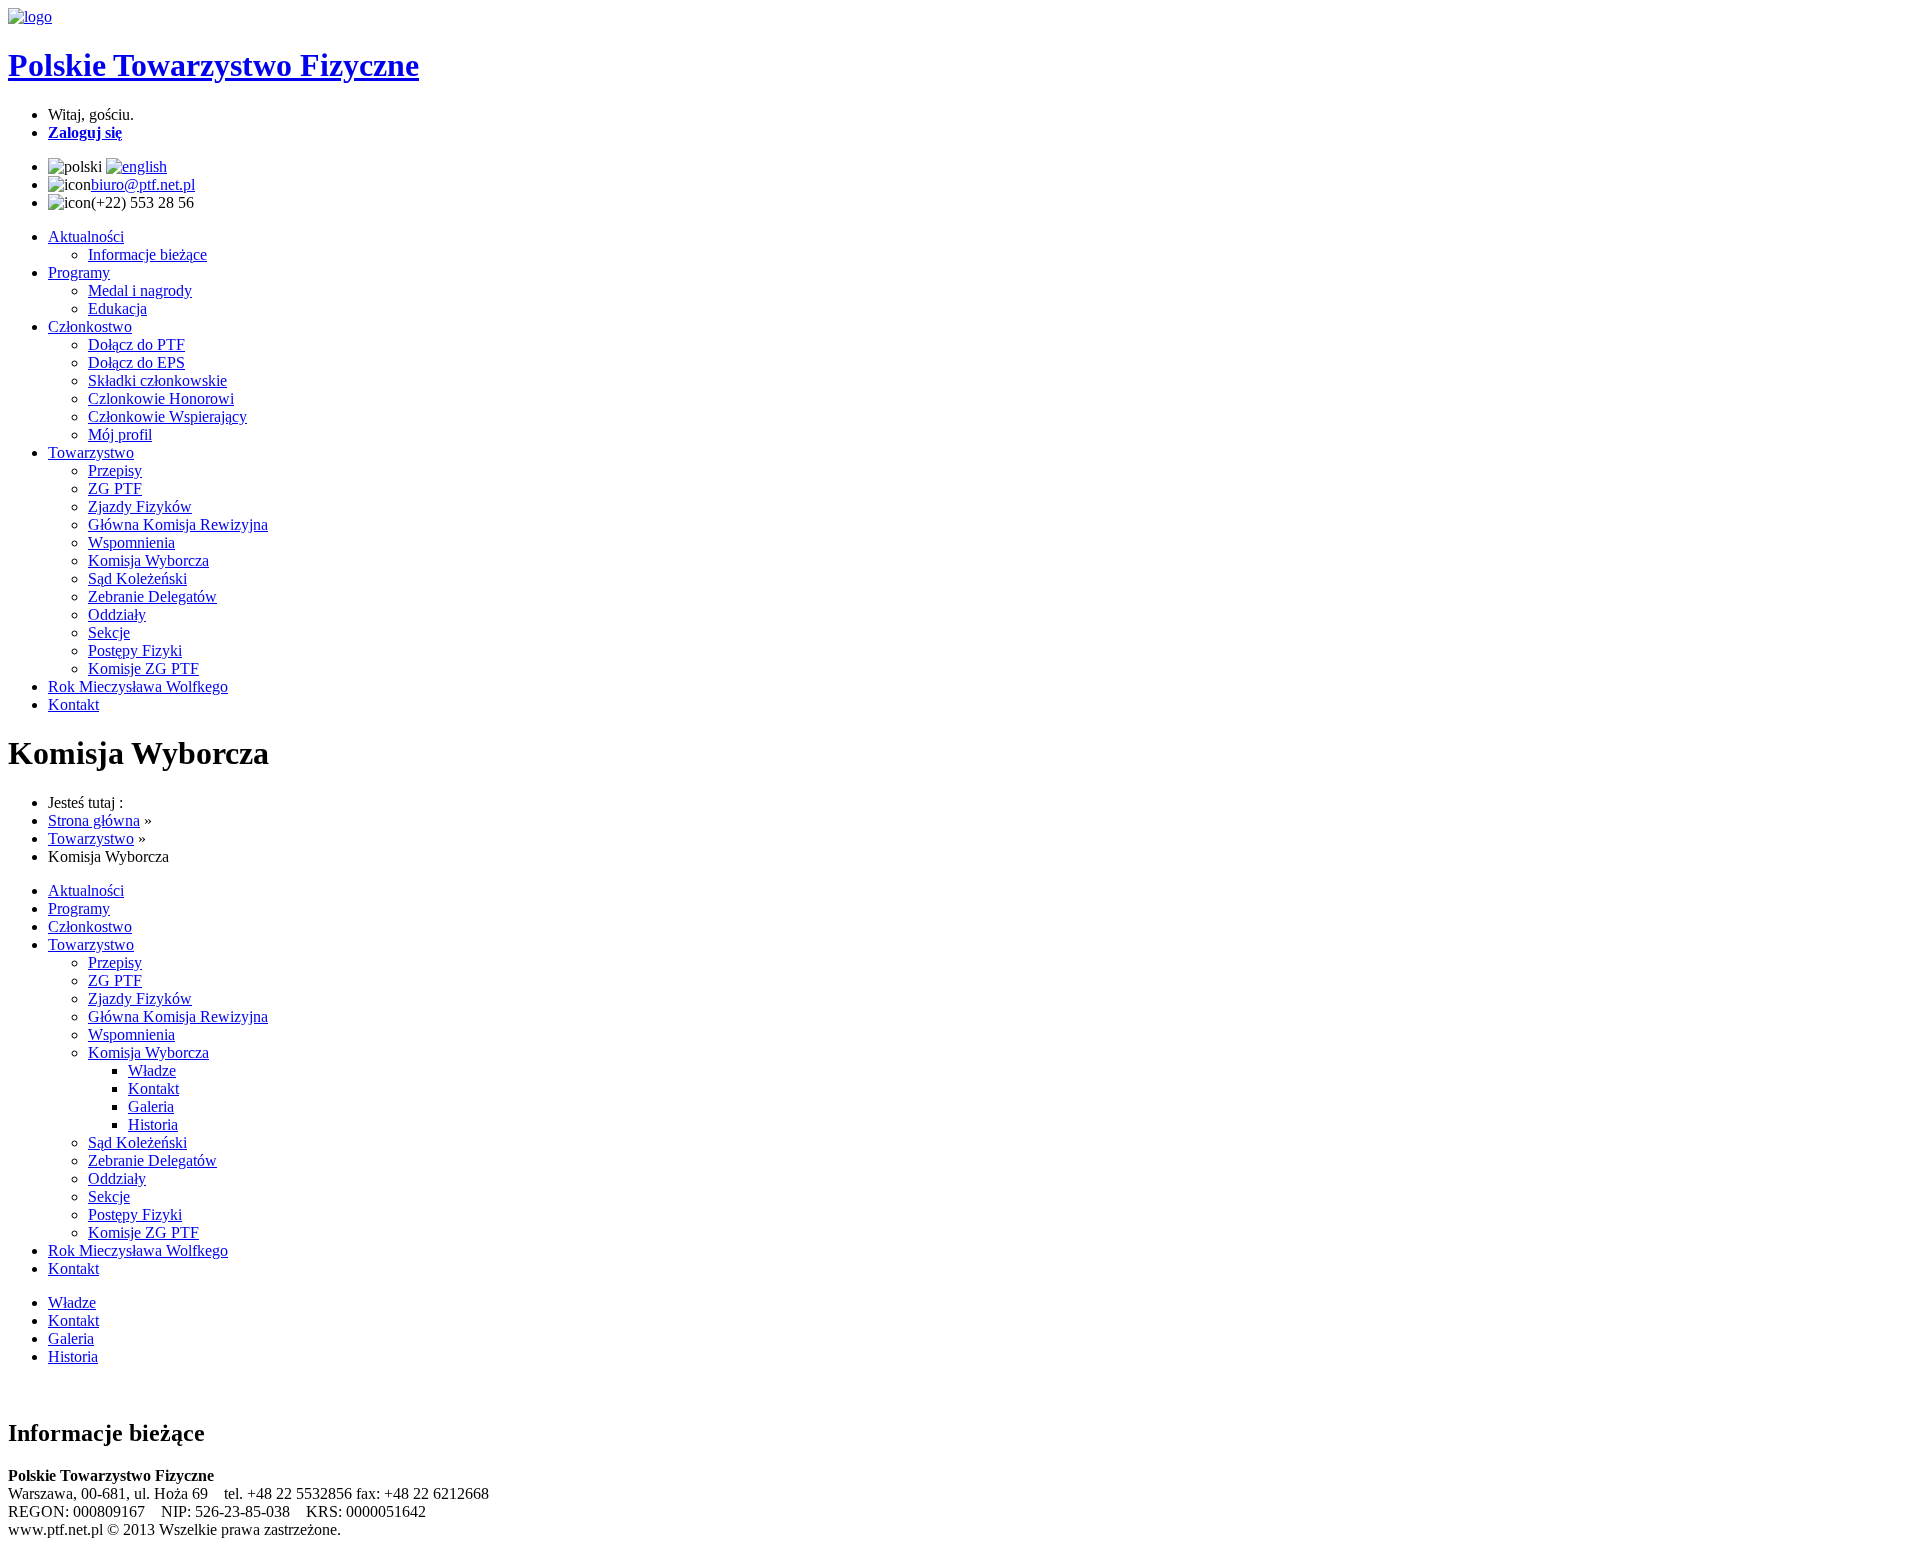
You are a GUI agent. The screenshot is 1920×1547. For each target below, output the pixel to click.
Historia (153, 1124)
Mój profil (120, 434)
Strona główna (94, 820)
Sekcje (109, 632)
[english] (136, 166)
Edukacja (117, 308)
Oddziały (117, 614)
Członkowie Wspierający (167, 416)
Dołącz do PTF (136, 344)
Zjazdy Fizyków (140, 506)
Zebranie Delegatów (152, 596)
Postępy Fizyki (135, 650)
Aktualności (86, 236)
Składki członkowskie (157, 380)
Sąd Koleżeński (137, 578)
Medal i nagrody (140, 290)
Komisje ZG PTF (143, 668)
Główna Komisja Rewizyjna (178, 524)
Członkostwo (90, 326)
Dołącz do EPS (136, 362)
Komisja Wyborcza (148, 560)
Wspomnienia (131, 542)
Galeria (151, 1106)
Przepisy (115, 470)
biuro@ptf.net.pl (143, 184)
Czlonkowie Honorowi (161, 398)
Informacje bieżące (147, 254)
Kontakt (73, 704)
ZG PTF (115, 488)
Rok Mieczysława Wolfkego (138, 686)
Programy (79, 272)
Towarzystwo (91, 452)
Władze (152, 1070)
